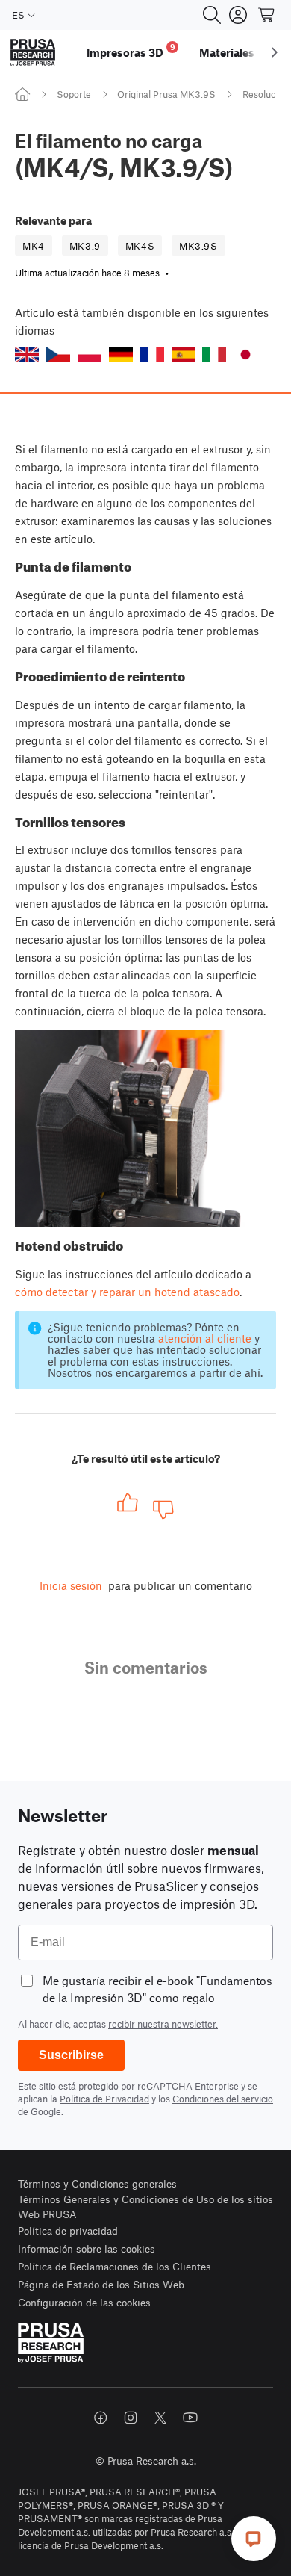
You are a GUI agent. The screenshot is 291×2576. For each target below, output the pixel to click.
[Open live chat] (254, 2539)
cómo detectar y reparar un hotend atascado (127, 1292)
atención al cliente (205, 1338)
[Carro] (267, 15)
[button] (27, 354)
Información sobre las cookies (87, 2248)
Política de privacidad (68, 2230)
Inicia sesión (71, 1585)
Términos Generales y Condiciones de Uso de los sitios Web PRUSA (145, 2207)
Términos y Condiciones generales (97, 2183)
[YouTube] (190, 2418)
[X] (160, 2418)
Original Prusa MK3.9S (166, 94)
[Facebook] (101, 2418)
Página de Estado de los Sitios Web (101, 2284)
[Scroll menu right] (275, 52)
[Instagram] (131, 2418)
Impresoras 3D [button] (131, 50)
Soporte (74, 94)
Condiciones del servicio (223, 2099)
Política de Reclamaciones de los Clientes (115, 2266)
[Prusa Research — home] (33, 53)
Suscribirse (71, 2055)
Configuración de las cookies (84, 2302)
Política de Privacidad (104, 2099)
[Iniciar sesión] (238, 15)
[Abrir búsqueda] (212, 15)
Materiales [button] (227, 52)
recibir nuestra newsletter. (163, 2024)
